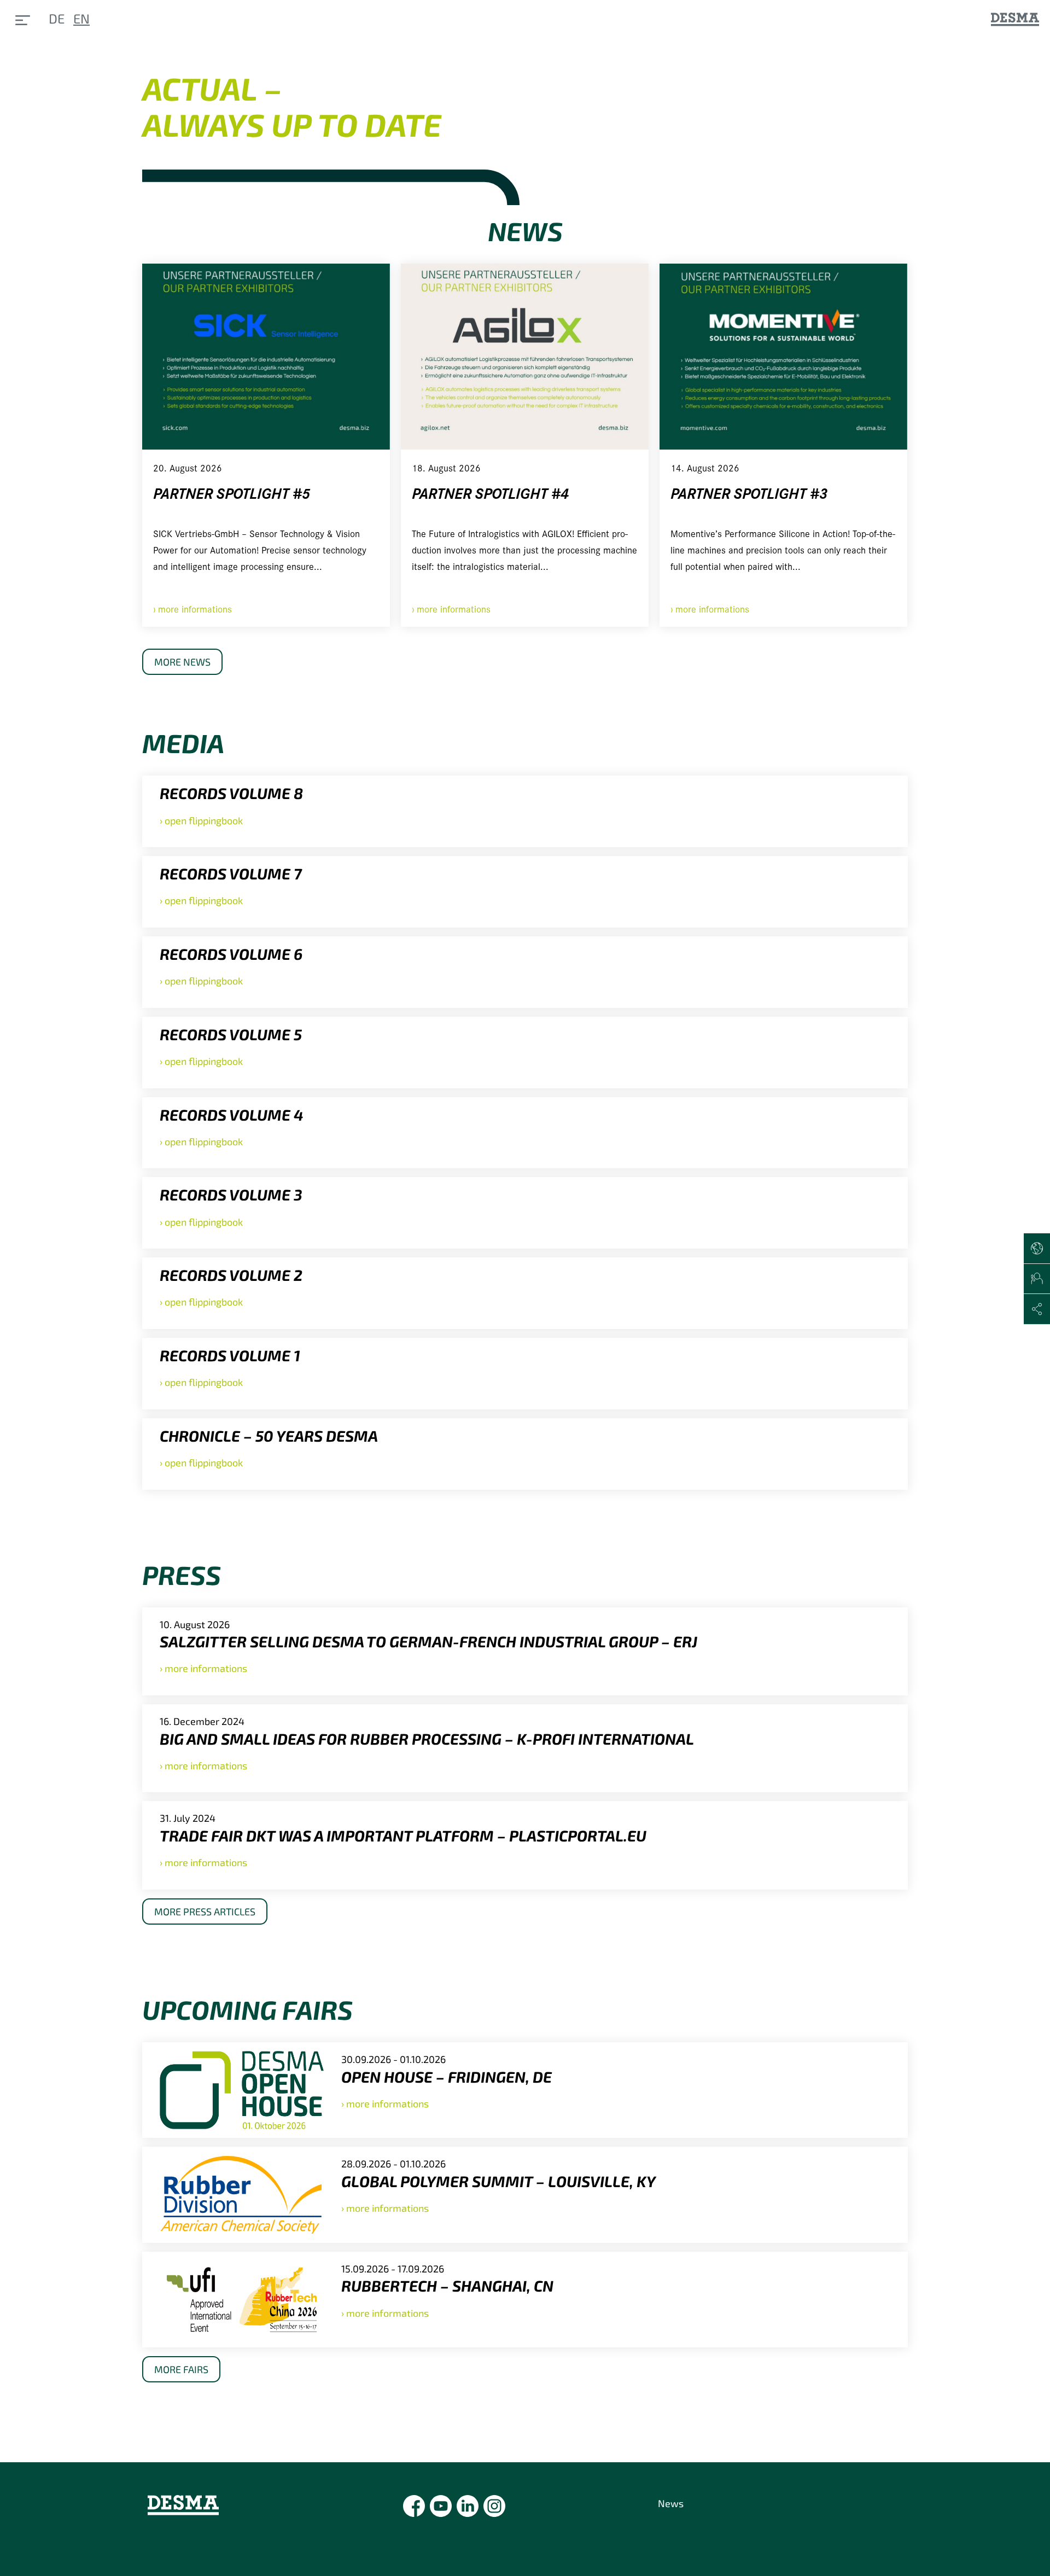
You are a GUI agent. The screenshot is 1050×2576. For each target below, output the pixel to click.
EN (81, 18)
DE (57, 18)
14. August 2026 (705, 467)
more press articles (205, 1911)
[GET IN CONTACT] (1037, 1279)
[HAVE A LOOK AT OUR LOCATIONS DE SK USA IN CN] (1037, 1249)
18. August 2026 (446, 467)
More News (182, 662)
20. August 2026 (188, 467)
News (671, 2503)
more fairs (181, 2369)
